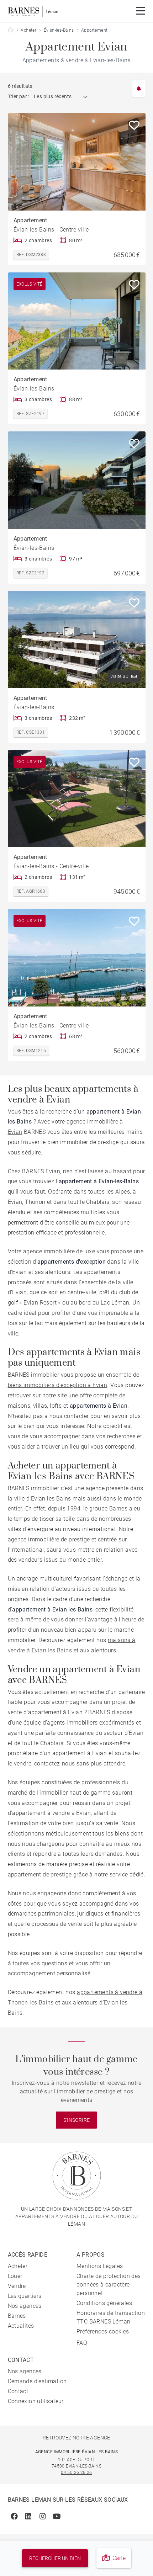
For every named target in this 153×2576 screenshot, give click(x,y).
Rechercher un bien (55, 2558)
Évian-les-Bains (59, 30)
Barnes (17, 2316)
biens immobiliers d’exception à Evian (58, 1385)
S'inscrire (77, 2120)
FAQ (82, 2343)
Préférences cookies (103, 2331)
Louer (15, 2276)
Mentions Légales (100, 2266)
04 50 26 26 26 (76, 2473)
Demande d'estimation (37, 2381)
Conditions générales (104, 2303)
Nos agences (25, 2306)
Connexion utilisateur (36, 2401)
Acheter (28, 30)
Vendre (17, 2286)
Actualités (21, 2326)
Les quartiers (25, 2296)
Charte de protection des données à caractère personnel (109, 2285)
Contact (18, 2391)
